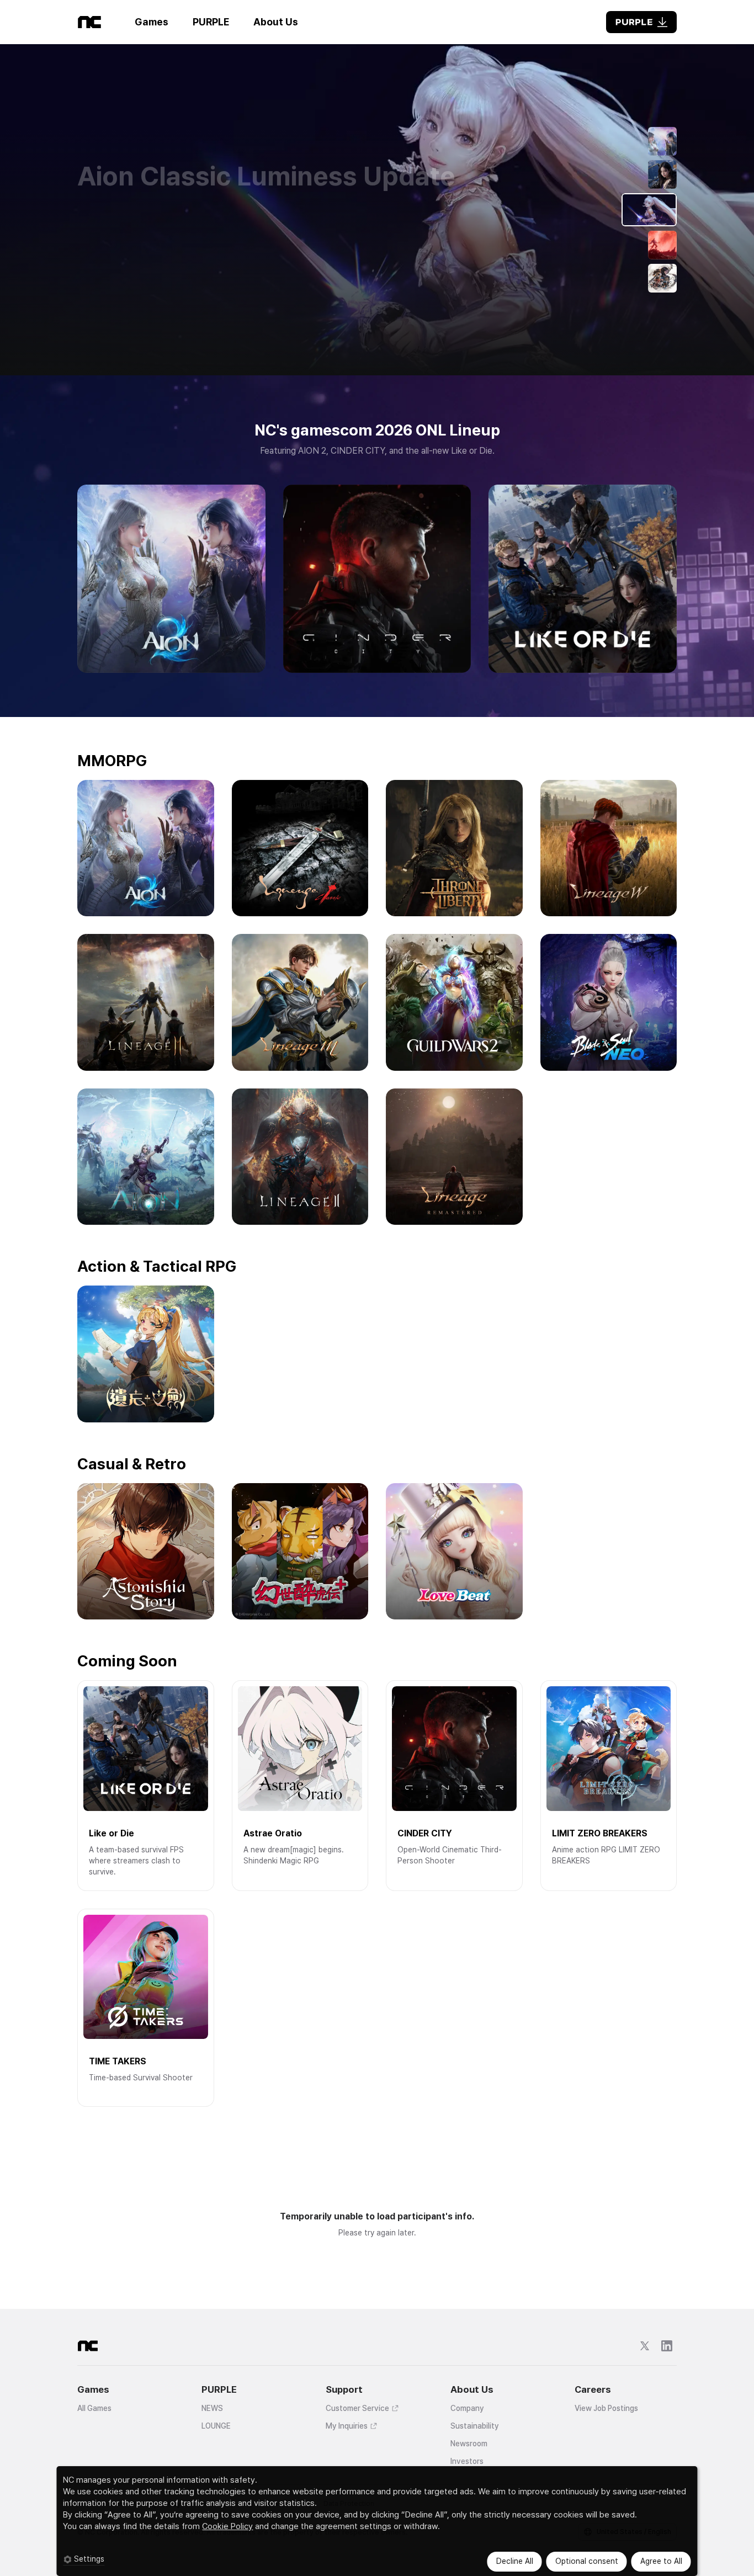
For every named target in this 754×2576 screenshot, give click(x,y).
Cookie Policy (227, 2526)
